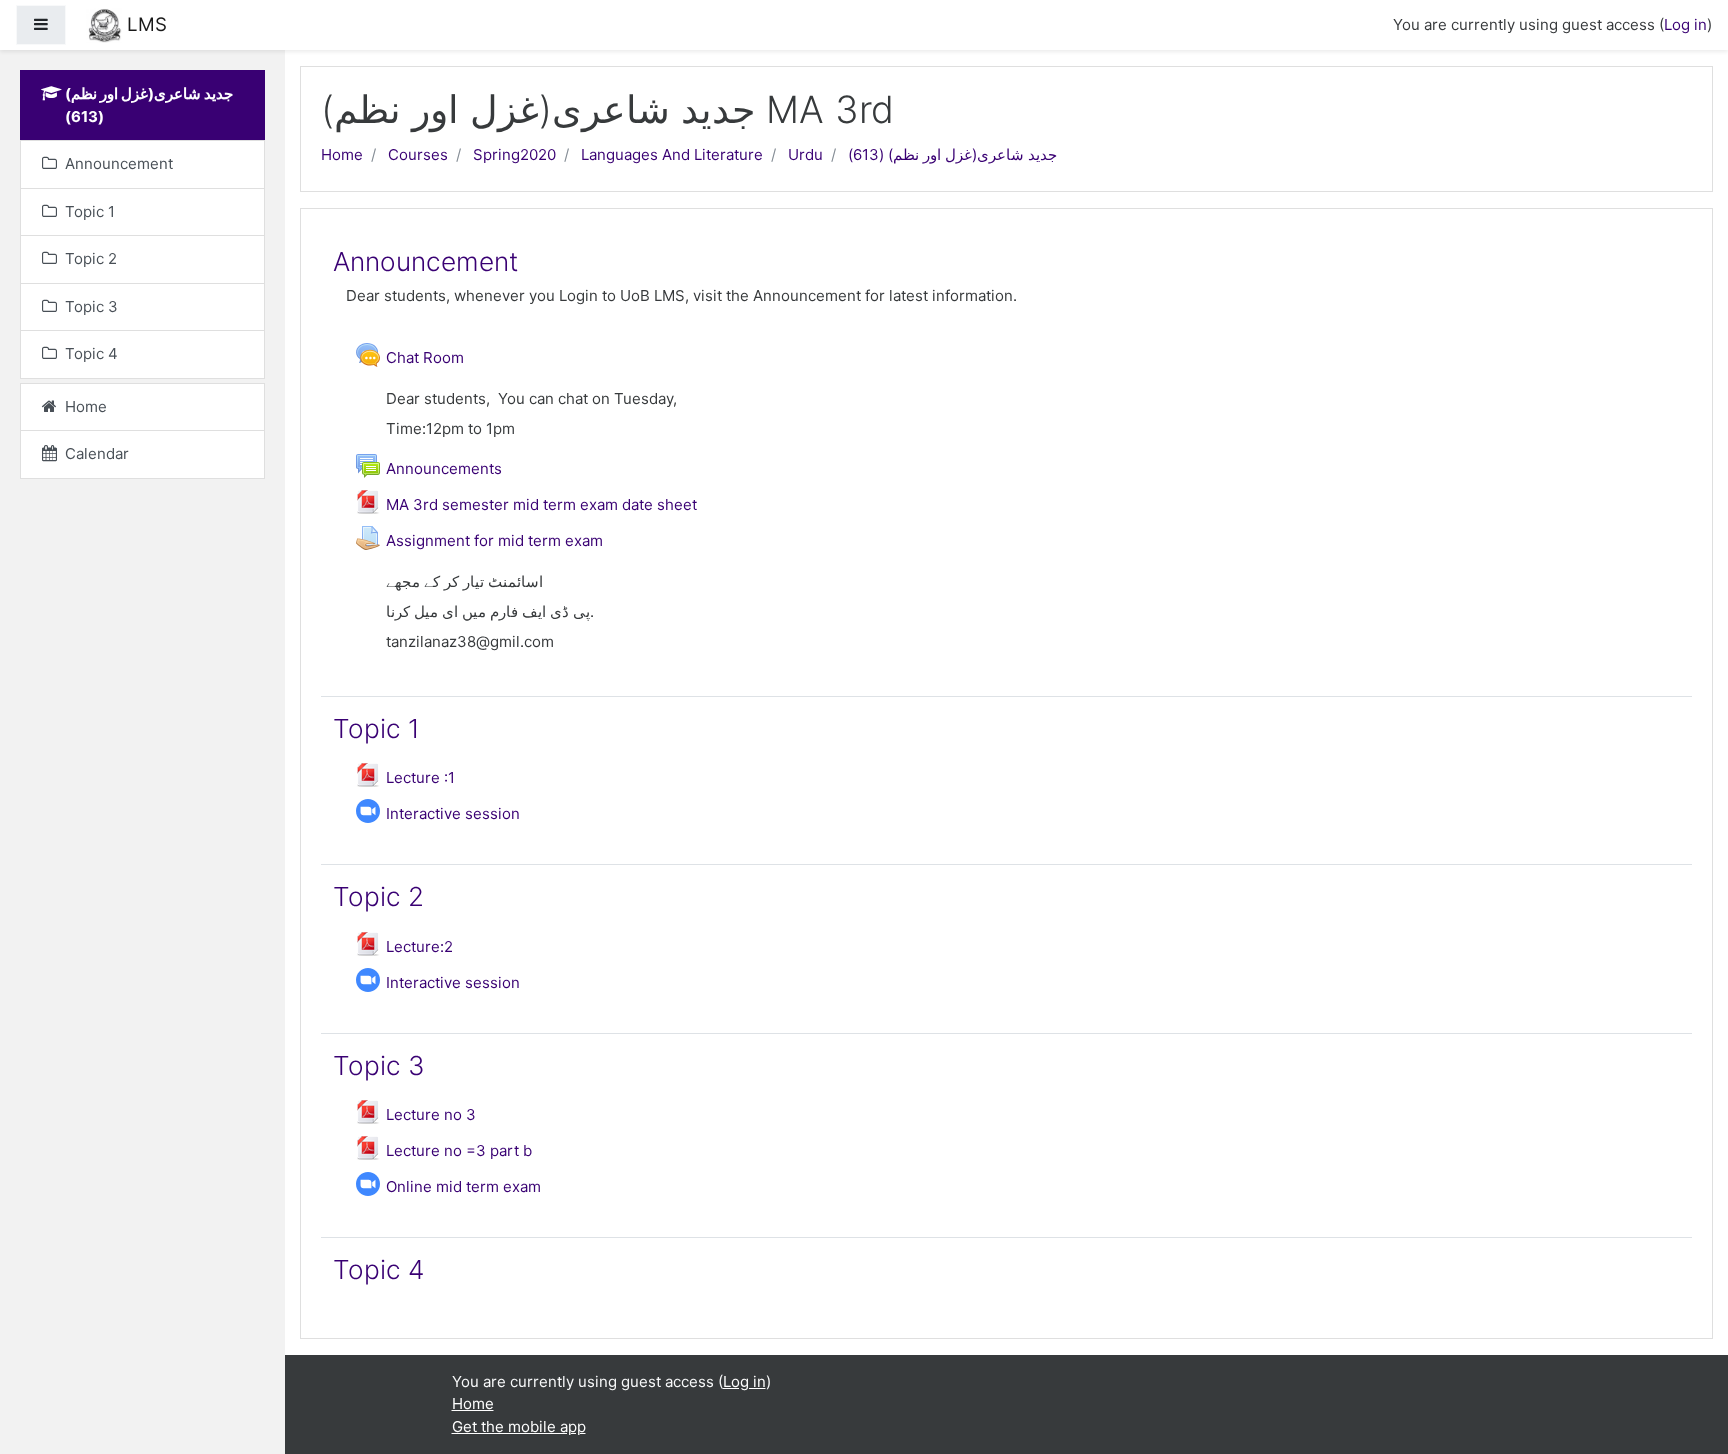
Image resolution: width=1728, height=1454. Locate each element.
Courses (418, 154)
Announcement (425, 261)
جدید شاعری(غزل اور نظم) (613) (952, 154)
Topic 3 (379, 1065)
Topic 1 (376, 728)
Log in (1685, 24)
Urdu (805, 154)
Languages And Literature (672, 154)
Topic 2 (378, 896)
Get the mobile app (519, 1426)
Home (342, 154)
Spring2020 (514, 154)
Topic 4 (378, 1269)
